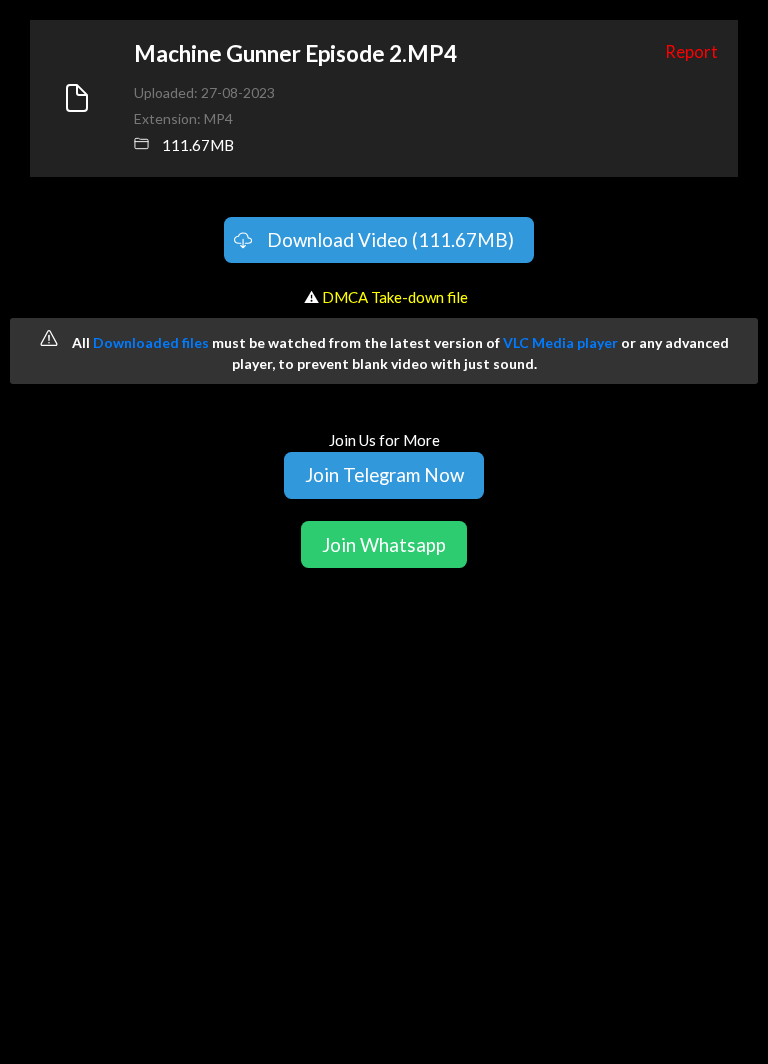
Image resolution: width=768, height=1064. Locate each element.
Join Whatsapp (384, 544)
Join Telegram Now (384, 474)
